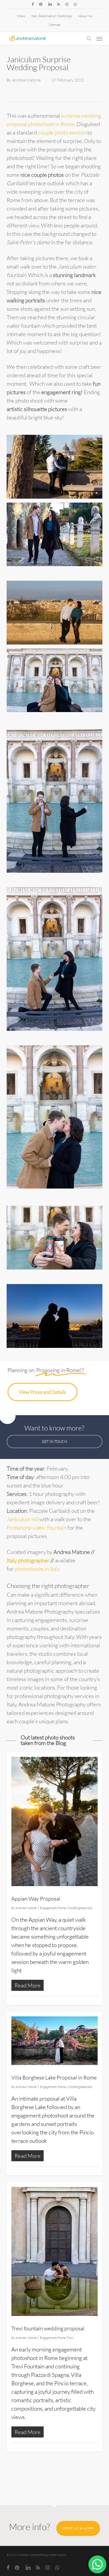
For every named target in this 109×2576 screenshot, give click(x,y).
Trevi (70, 2338)
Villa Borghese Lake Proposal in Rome (54, 2078)
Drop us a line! (78, 2528)
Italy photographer (28, 1560)
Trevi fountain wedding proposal (48, 2328)
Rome (62, 1908)
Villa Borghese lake (79, 1908)
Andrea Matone (26, 80)
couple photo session (62, 132)
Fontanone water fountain (37, 1528)
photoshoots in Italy (37, 1569)
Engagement (48, 1908)
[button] (99, 39)
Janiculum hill (22, 1519)
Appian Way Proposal (36, 1899)
